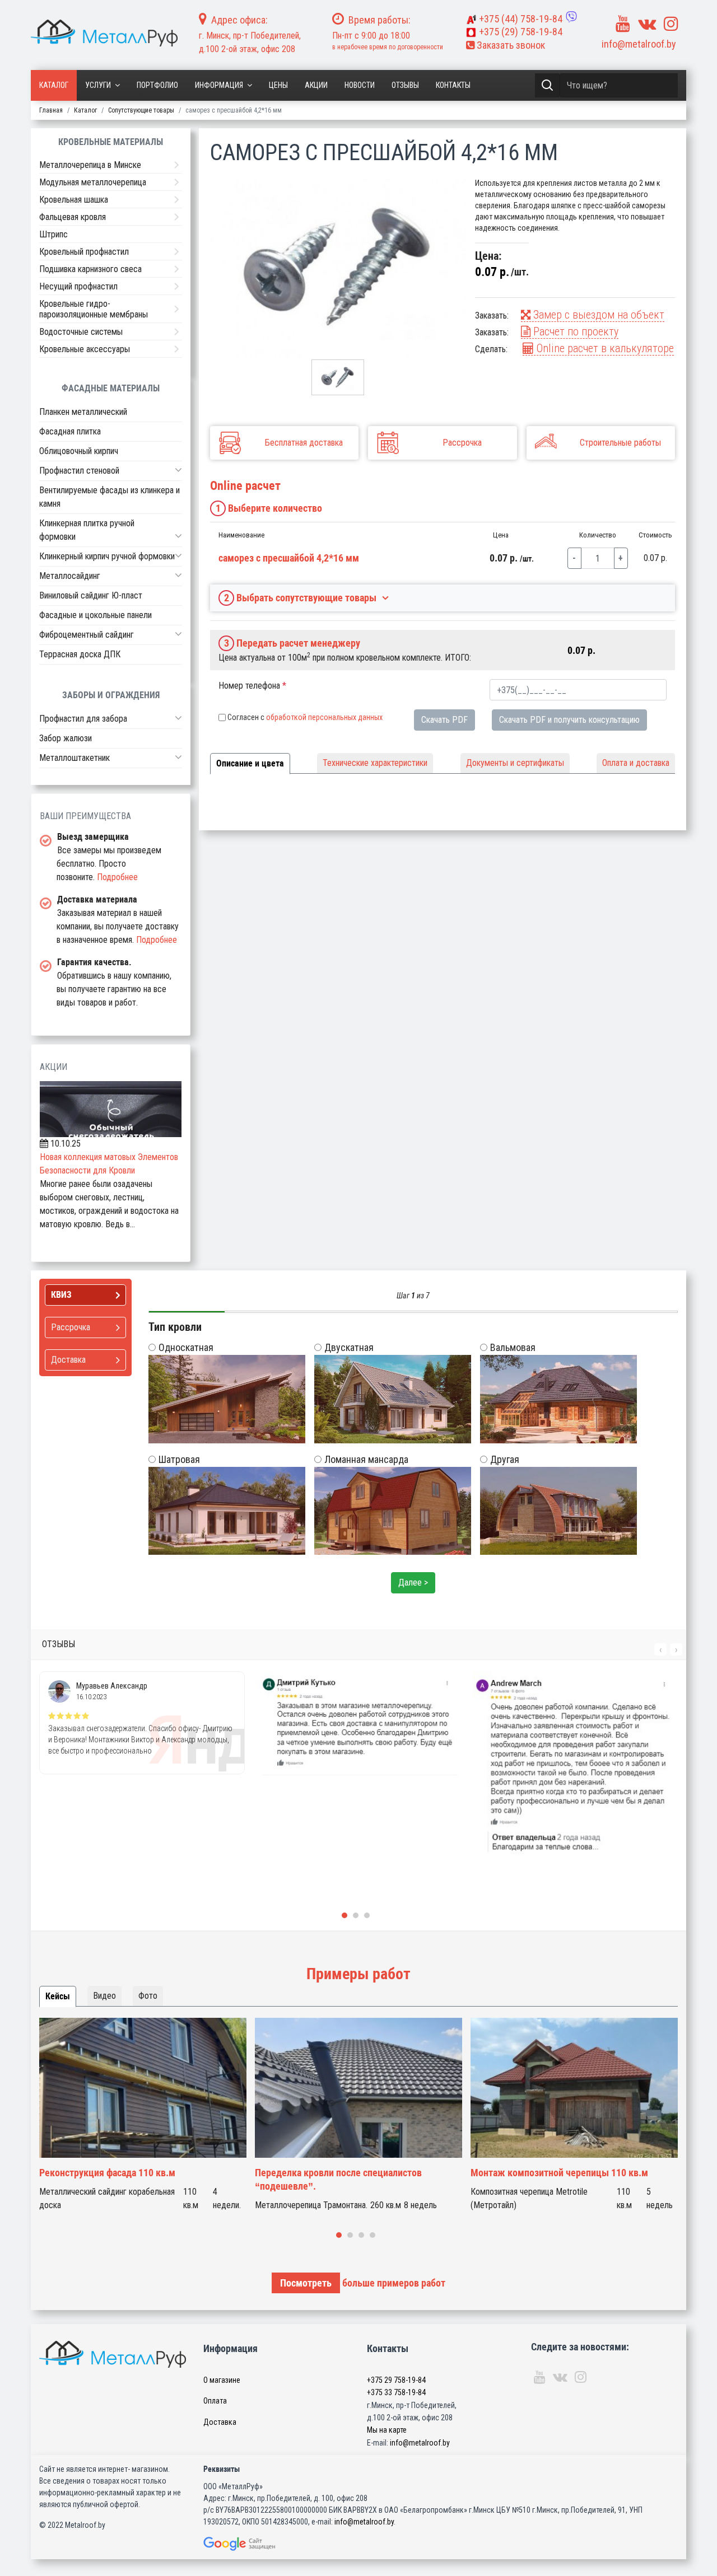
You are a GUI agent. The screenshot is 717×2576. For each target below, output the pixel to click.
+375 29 (396, 2380)
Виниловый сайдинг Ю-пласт (91, 595)
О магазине (222, 2380)
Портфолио (157, 85)
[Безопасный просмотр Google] (256, 2544)
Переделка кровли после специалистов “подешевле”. (338, 2179)
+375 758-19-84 (521, 19)
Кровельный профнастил (84, 252)
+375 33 (396, 2392)
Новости (360, 85)
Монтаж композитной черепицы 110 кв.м (559, 2173)
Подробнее (117, 877)
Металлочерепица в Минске (90, 165)
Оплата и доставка (636, 763)
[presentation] (660, 1649)
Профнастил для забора (83, 719)
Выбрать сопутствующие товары (301, 598)
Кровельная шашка (74, 200)
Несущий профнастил (78, 286)
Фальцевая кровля (73, 217)
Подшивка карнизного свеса (90, 269)
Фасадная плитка (70, 431)
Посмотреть (306, 2283)
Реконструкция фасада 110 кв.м (107, 2173)
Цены (278, 85)
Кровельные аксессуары (85, 349)
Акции (316, 85)
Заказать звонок (510, 45)
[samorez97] (338, 268)
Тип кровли (175, 1327)
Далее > (413, 1582)
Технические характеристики (375, 763)
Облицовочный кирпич (79, 451)
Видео (104, 1996)
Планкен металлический (83, 412)
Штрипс (53, 234)
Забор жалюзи (66, 738)
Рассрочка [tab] (71, 1327)
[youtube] (623, 24)
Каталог (54, 85)
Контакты (453, 85)
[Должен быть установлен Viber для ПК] (571, 17)
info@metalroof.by (639, 44)
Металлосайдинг (70, 576)
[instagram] (671, 24)
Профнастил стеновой (79, 471)
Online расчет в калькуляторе (604, 348)
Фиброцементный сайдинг (87, 635)
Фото (148, 1996)
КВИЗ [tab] (61, 1295)
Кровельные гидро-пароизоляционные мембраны (94, 309)
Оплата (215, 2401)
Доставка (220, 2422)
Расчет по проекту (574, 331)
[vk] (647, 24)
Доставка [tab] (68, 1360)
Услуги (98, 85)
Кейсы (58, 1996)
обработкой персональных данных (324, 717)
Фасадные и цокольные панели (96, 615)
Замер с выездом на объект (597, 315)
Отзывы (405, 85)
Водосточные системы (81, 332)
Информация (219, 85)
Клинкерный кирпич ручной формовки (107, 556)
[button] (178, 470)
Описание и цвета (250, 763)
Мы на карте (387, 2430)
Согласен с (305, 717)
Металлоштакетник (75, 758)
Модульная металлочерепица (93, 182)
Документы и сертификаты (515, 763)
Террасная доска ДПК (80, 654)
